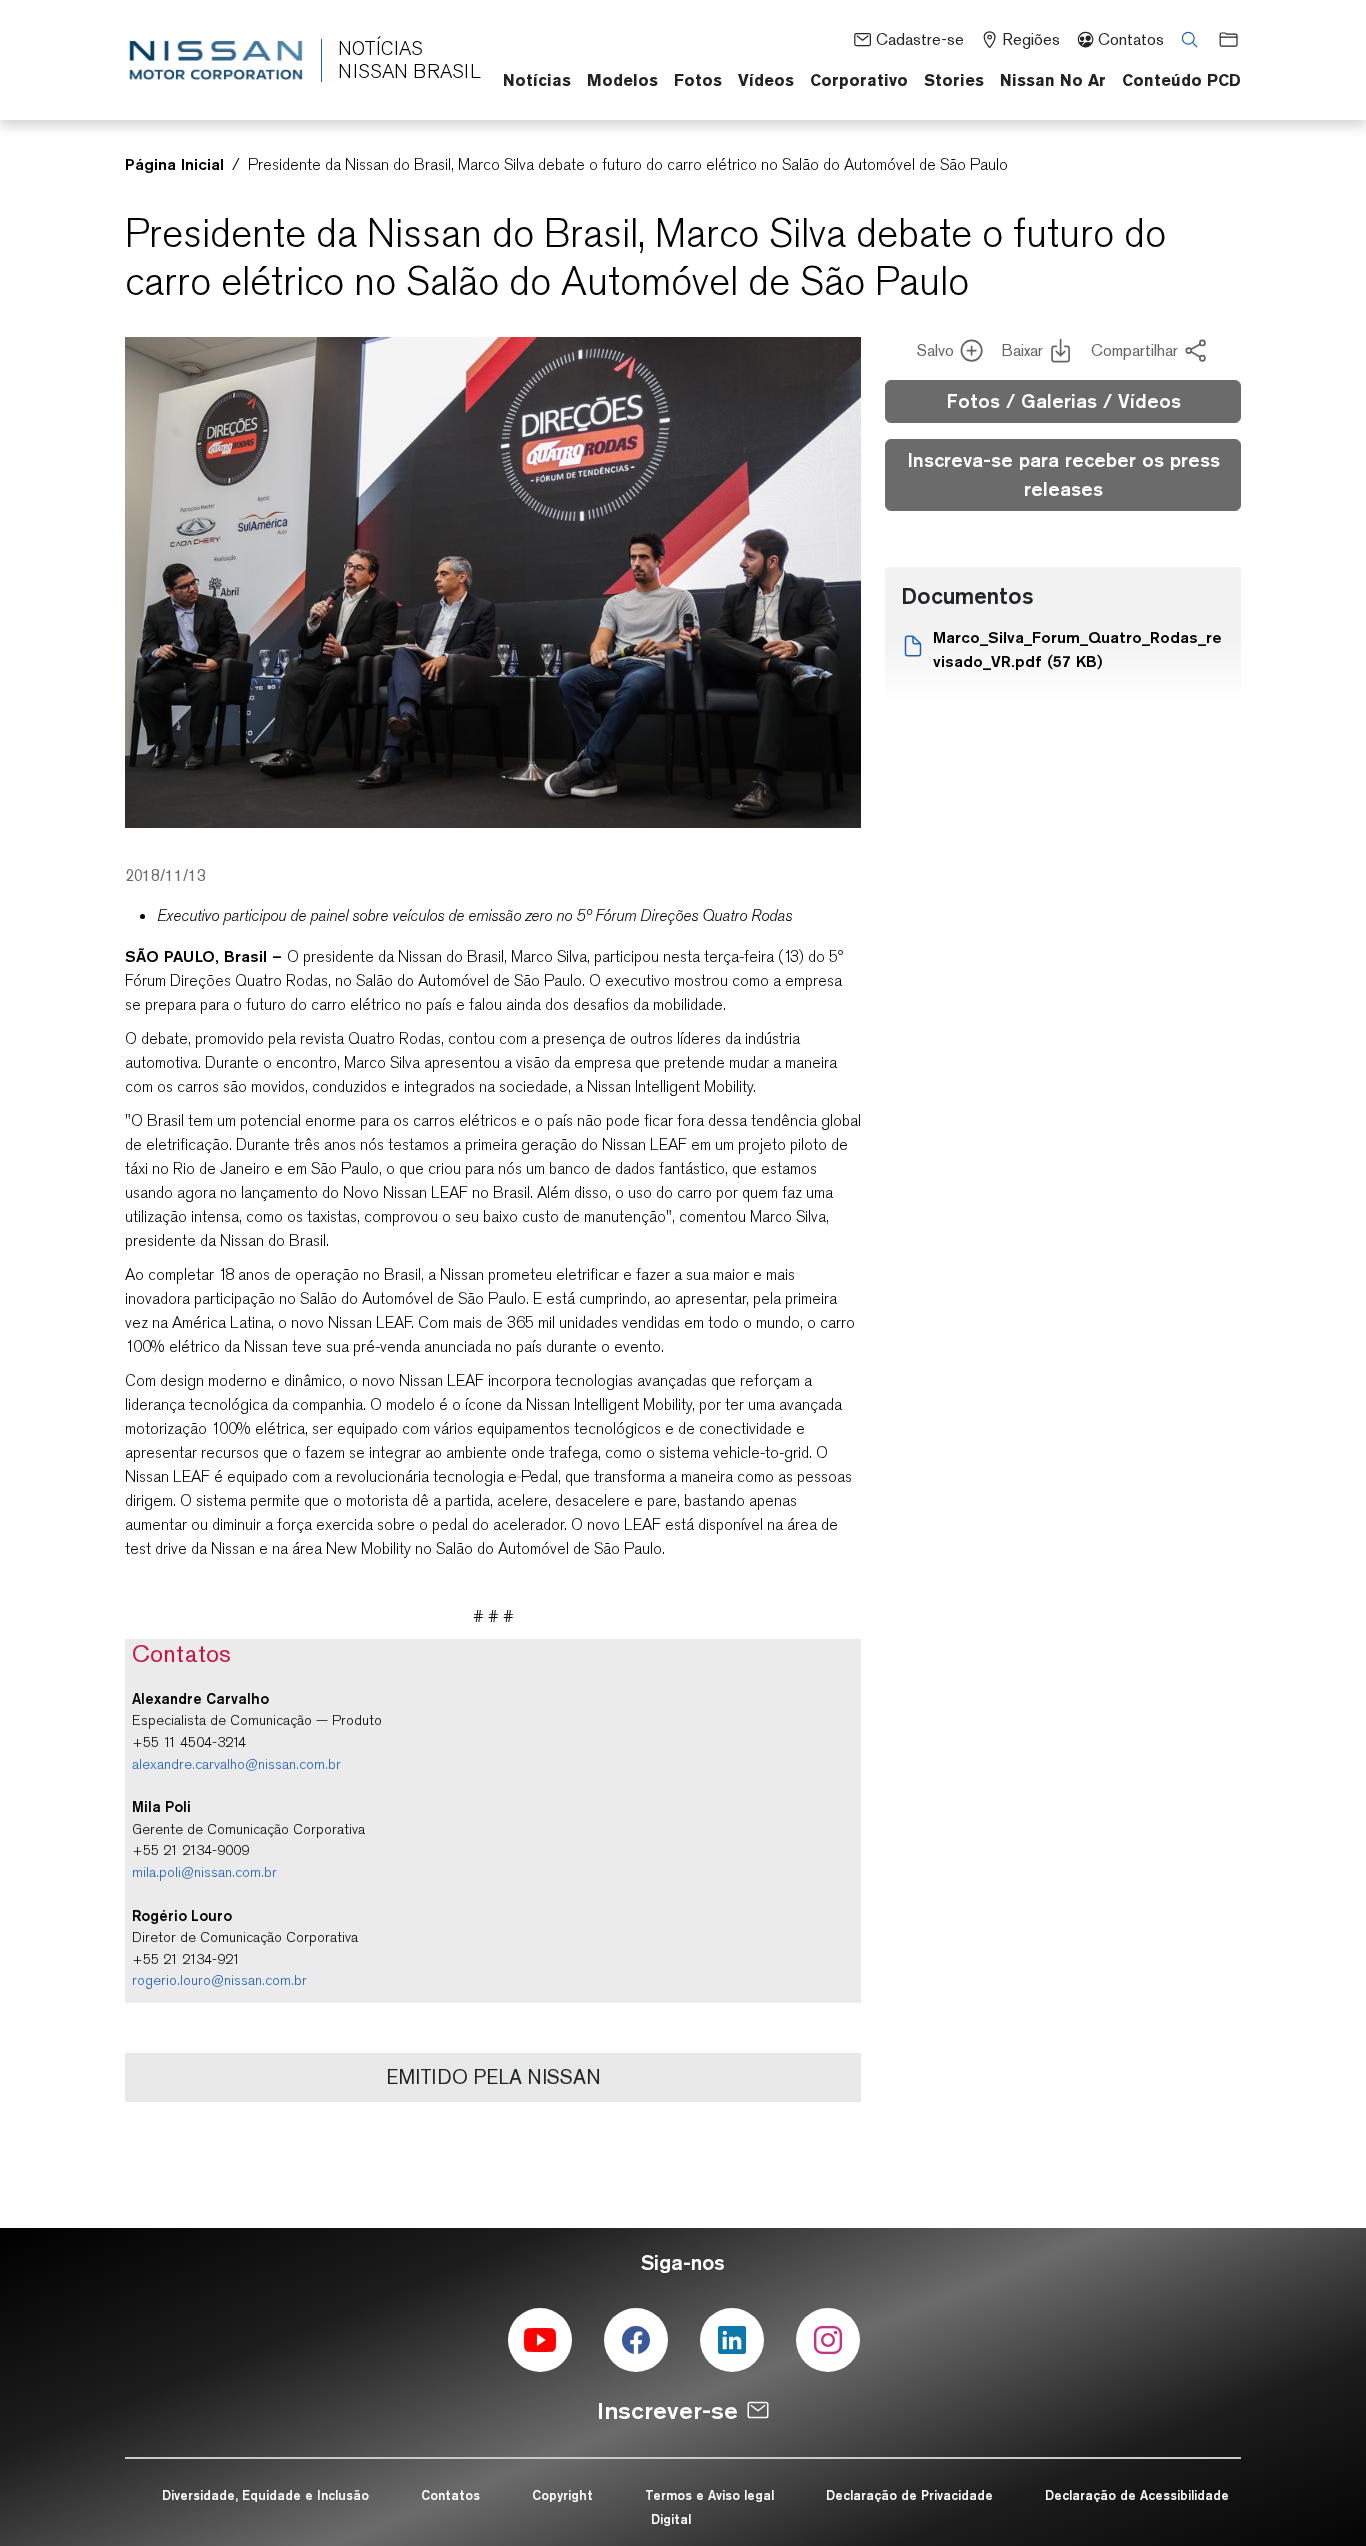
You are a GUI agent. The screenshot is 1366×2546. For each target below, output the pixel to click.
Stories (954, 80)
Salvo (935, 350)
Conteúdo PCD (1181, 80)
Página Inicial (174, 164)
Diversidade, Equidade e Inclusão (265, 2495)
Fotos (698, 80)
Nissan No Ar (1053, 80)
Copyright (562, 2495)
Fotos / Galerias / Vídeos (1063, 401)
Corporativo (859, 80)
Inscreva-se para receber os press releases (1063, 474)
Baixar (1022, 350)
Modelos (622, 80)
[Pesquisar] (1183, 38)
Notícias (537, 80)
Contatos (1131, 39)
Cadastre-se (919, 39)
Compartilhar (1134, 350)
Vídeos (766, 80)
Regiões (1031, 39)
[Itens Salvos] (1222, 38)
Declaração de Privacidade (909, 2495)
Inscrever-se (667, 2410)
